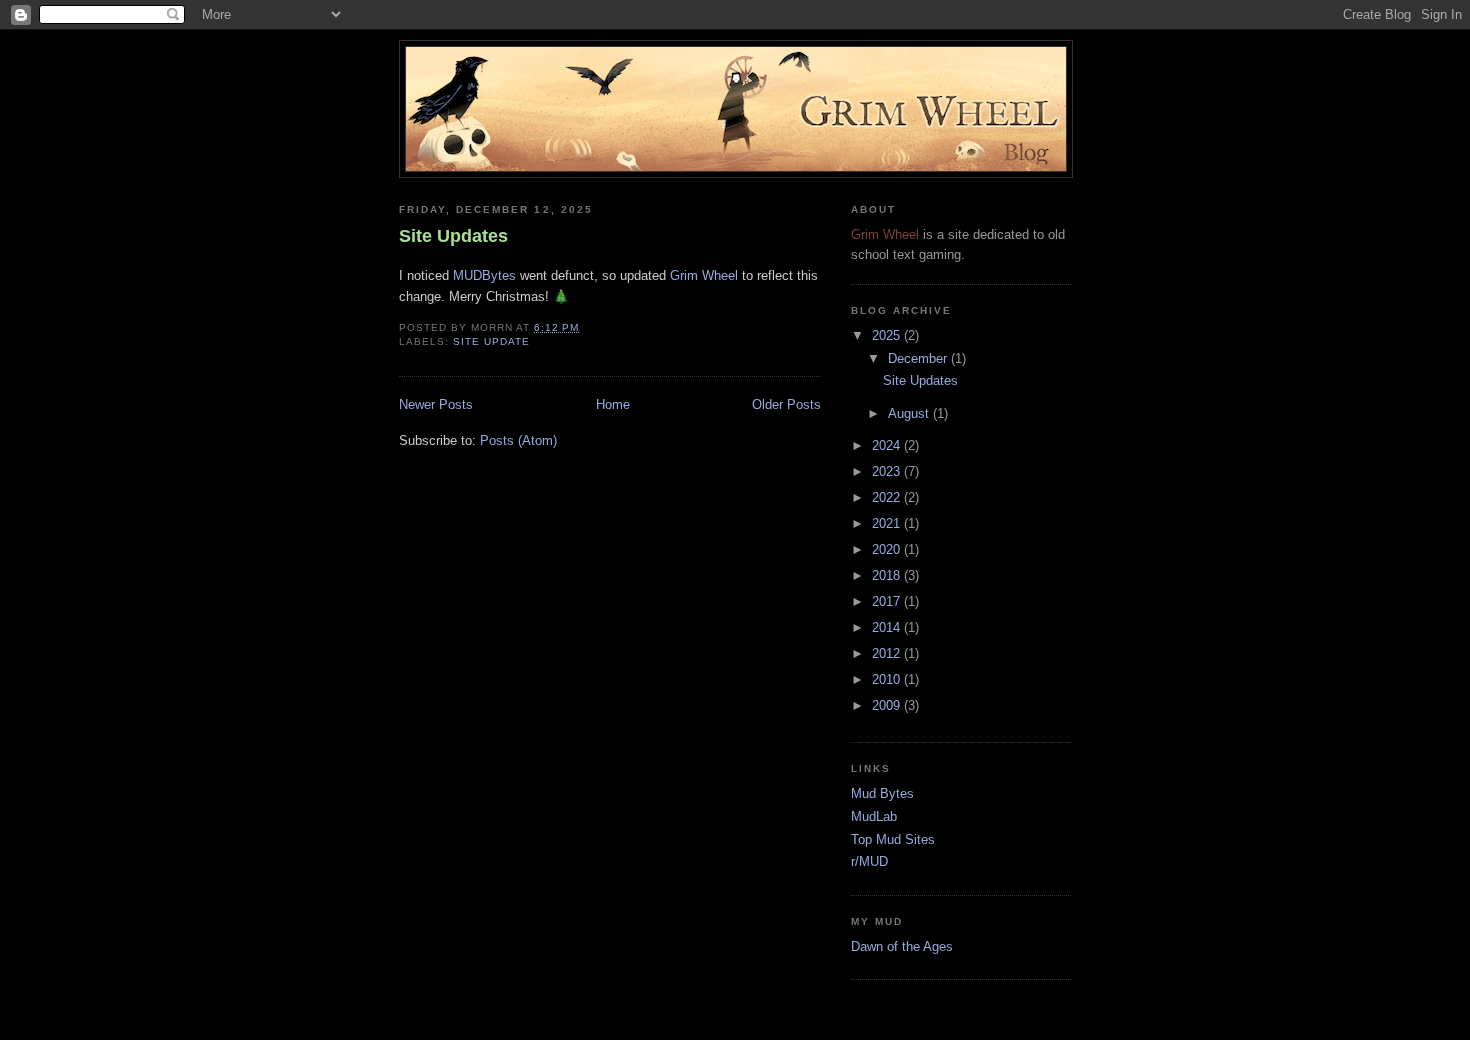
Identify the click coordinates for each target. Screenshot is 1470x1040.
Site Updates (453, 236)
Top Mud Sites (893, 839)
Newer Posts (436, 404)
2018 (888, 575)
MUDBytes (484, 275)
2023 (888, 471)
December (919, 358)
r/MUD (869, 861)
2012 (888, 653)
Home (613, 404)
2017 (888, 601)
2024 (888, 445)
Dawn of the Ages (902, 946)
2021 (888, 523)
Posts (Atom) (518, 440)
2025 (888, 335)
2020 (888, 549)
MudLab (874, 816)
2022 (888, 497)
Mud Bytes (882, 793)
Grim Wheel (704, 275)
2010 (888, 679)
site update (491, 341)
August (910, 413)
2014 (888, 627)
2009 (888, 705)
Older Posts (786, 404)
